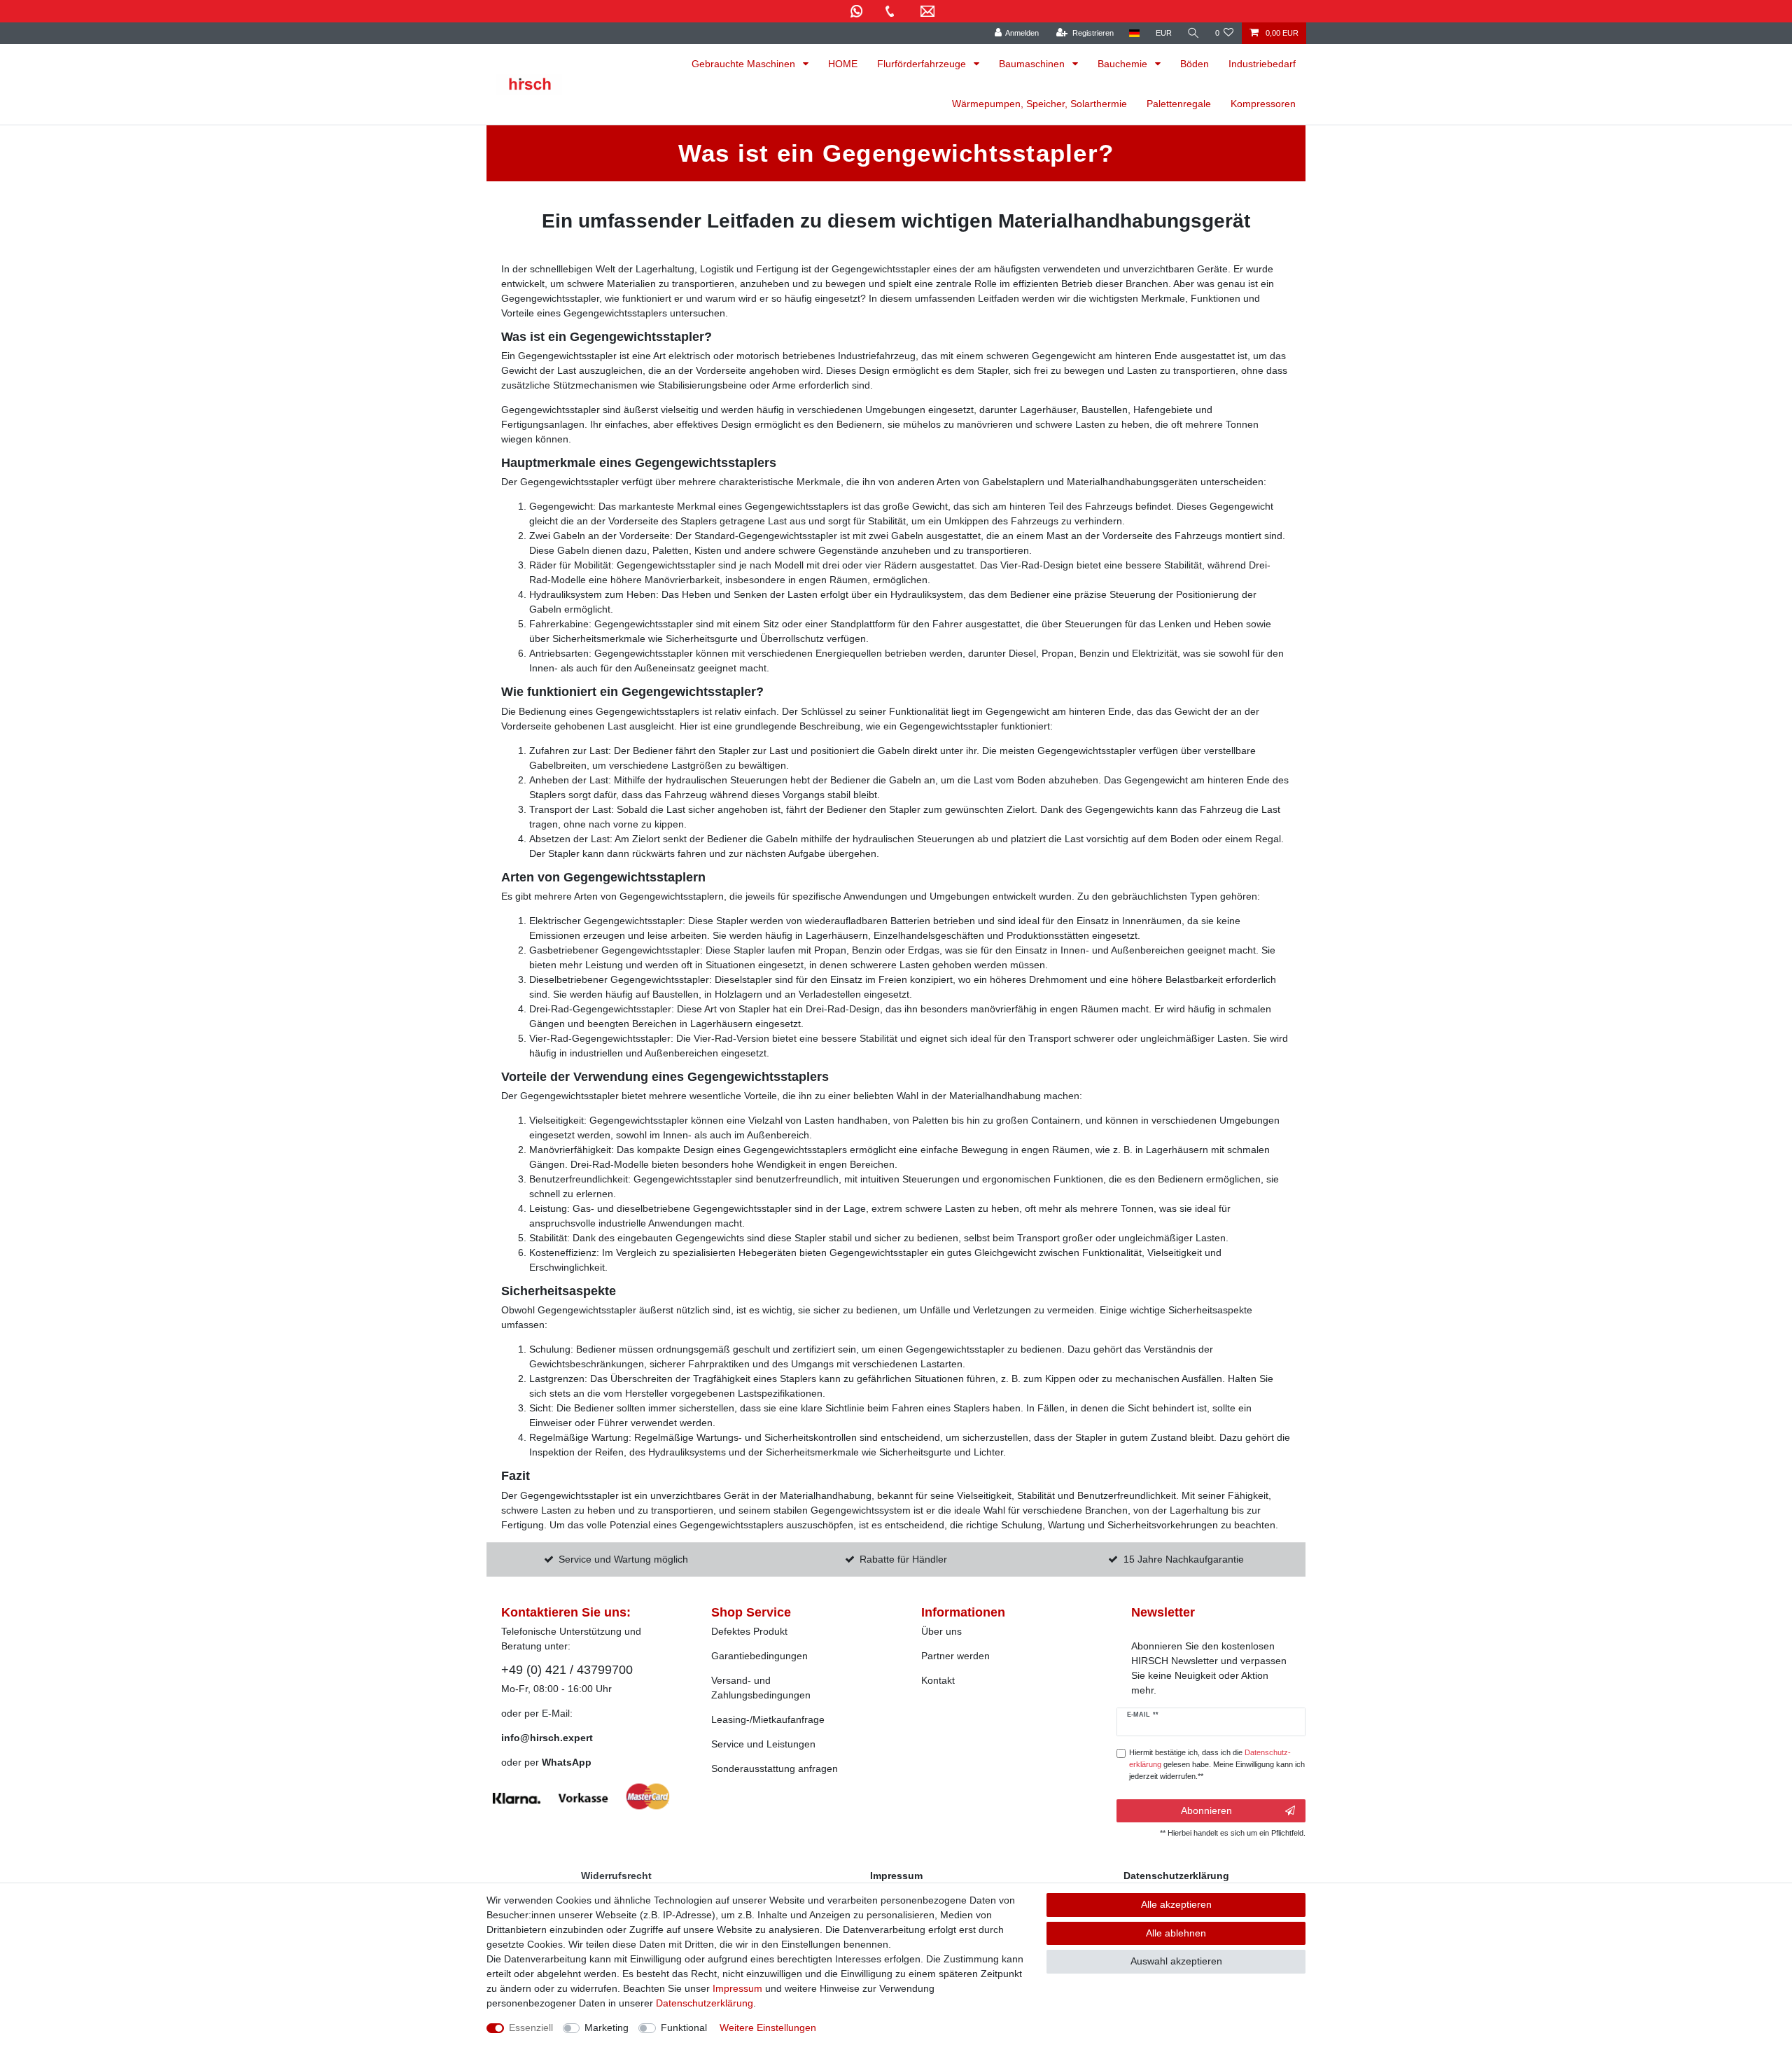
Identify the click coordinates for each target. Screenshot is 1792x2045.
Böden (1195, 64)
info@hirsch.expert (547, 1738)
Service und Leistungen (763, 1744)
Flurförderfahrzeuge (923, 64)
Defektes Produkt (749, 1631)
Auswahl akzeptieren (1176, 1961)
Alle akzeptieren (1176, 1904)
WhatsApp (567, 1762)
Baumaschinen (1033, 64)
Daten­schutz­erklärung (705, 2003)
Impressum (737, 1988)
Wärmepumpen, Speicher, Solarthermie (1039, 104)
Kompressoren (1263, 104)
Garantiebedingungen (759, 1656)
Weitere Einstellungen (768, 2027)
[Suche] (1193, 33)
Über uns (941, 1631)
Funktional (684, 2027)
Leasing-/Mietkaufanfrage (768, 1719)
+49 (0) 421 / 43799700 (567, 1670)
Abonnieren (1206, 1810)
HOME (843, 64)
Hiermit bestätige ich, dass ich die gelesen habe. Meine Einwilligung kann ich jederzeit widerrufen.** (1217, 1764)
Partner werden (955, 1656)
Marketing (607, 2027)
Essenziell (531, 2027)
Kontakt (938, 1680)
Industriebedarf (1262, 64)
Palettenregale (1179, 104)
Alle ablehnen (1176, 1933)
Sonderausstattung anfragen (775, 1768)
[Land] (1134, 33)
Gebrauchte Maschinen (745, 64)
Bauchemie (1124, 64)
